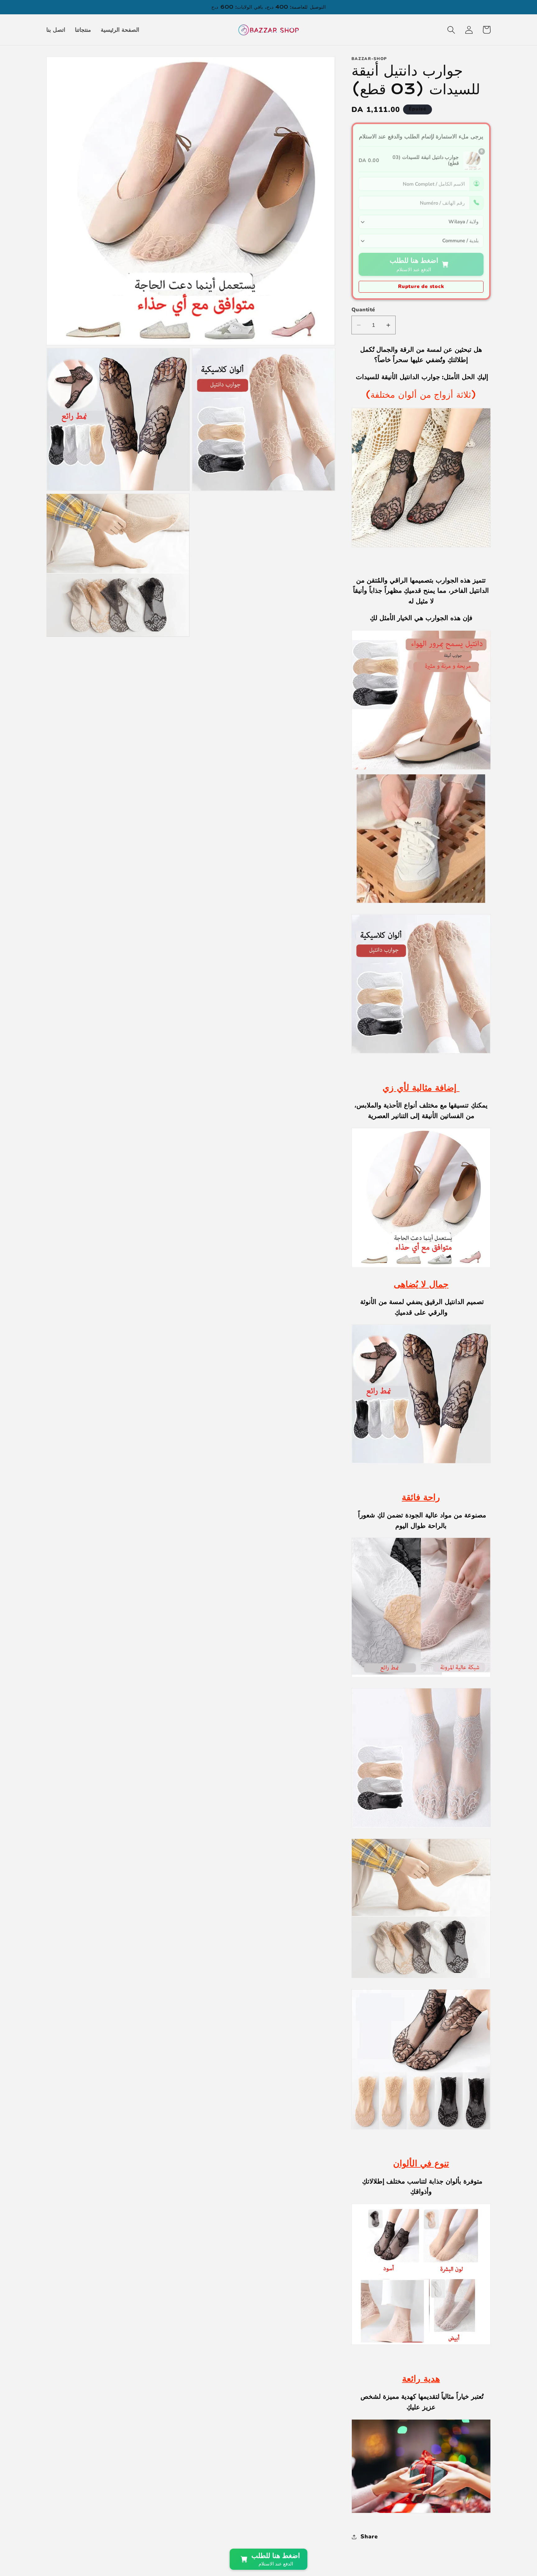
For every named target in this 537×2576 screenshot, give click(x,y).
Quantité (363, 310)
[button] (451, 30)
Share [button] (369, 2537)
